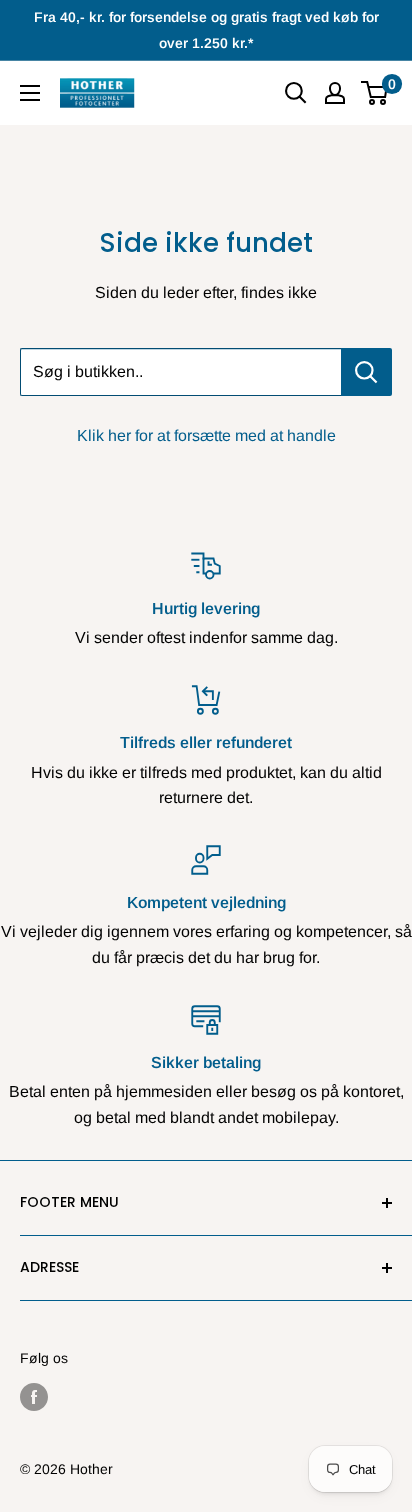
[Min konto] (335, 93)
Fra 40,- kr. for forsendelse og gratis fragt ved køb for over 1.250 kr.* (206, 30)
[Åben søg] (296, 93)
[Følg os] (34, 1397)
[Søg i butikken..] (366, 372)
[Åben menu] (30, 93)
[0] (375, 93)
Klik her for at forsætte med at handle (206, 435)
